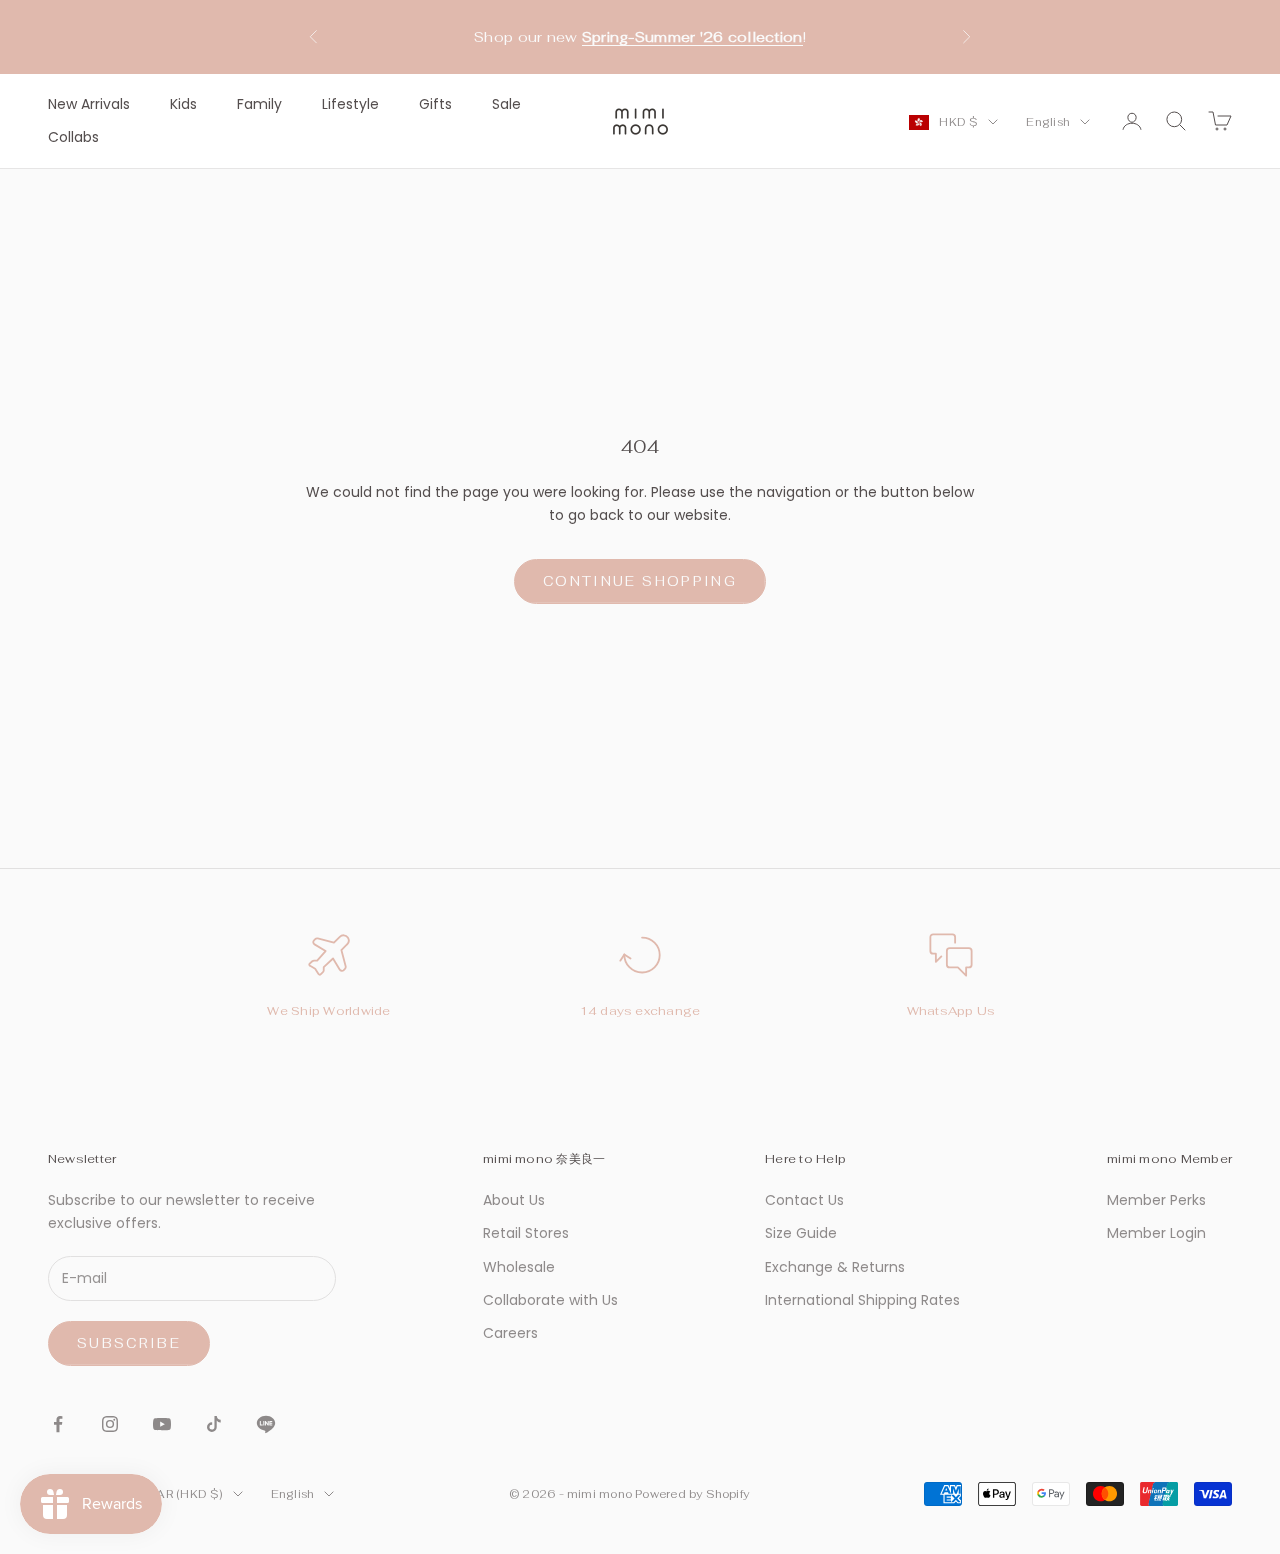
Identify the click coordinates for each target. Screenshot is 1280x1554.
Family (259, 104)
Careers (510, 1333)
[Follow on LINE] (266, 1424)
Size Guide (801, 1233)
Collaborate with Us (550, 1300)
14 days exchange (640, 1011)
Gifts (435, 104)
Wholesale (519, 1267)
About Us (514, 1200)
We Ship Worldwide (328, 1011)
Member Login (1156, 1233)
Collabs (73, 137)
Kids (183, 104)
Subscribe (129, 1343)
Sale (506, 104)
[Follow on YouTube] (162, 1424)
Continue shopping (640, 581)
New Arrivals (89, 104)
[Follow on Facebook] (58, 1424)
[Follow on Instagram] (110, 1424)
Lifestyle (350, 104)
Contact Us (804, 1200)
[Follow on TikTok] (214, 1424)
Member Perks (1156, 1200)
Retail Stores (526, 1233)
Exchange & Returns (835, 1267)
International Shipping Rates (862, 1300)
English (1048, 122)
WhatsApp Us (951, 1011)
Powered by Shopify (692, 1494)
